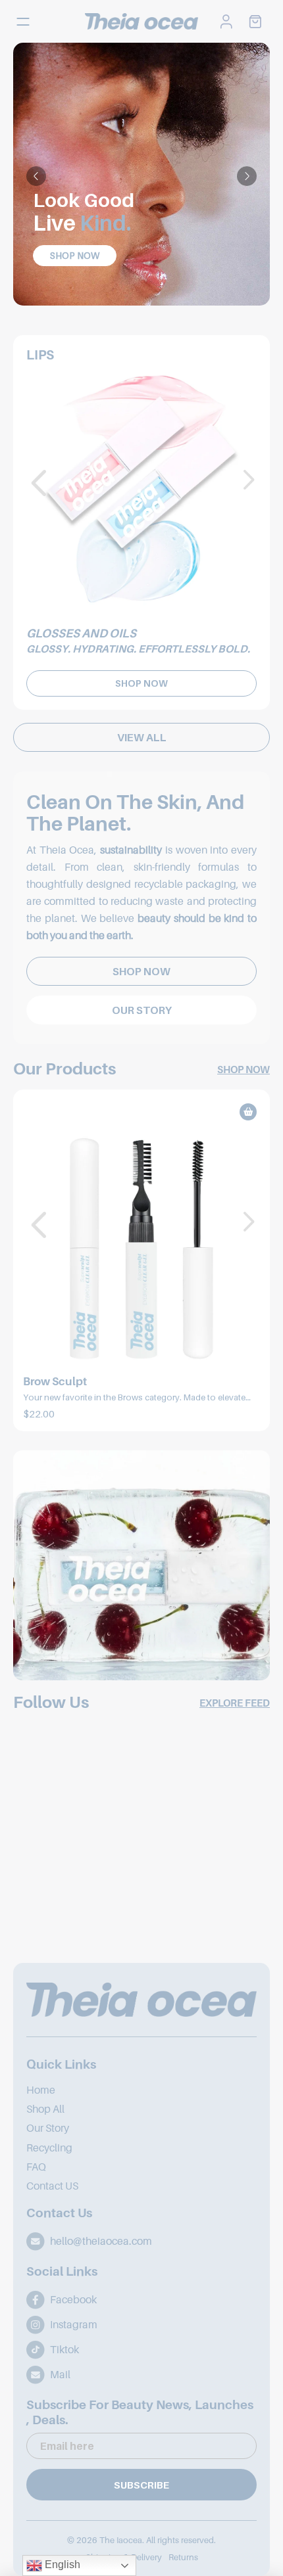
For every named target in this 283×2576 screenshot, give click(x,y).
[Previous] (36, 176)
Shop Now (75, 255)
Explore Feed (235, 1703)
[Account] (226, 22)
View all (142, 737)
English (61, 2564)
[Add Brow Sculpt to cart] (248, 1112)
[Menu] (27, 22)
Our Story (142, 1010)
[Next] (247, 176)
